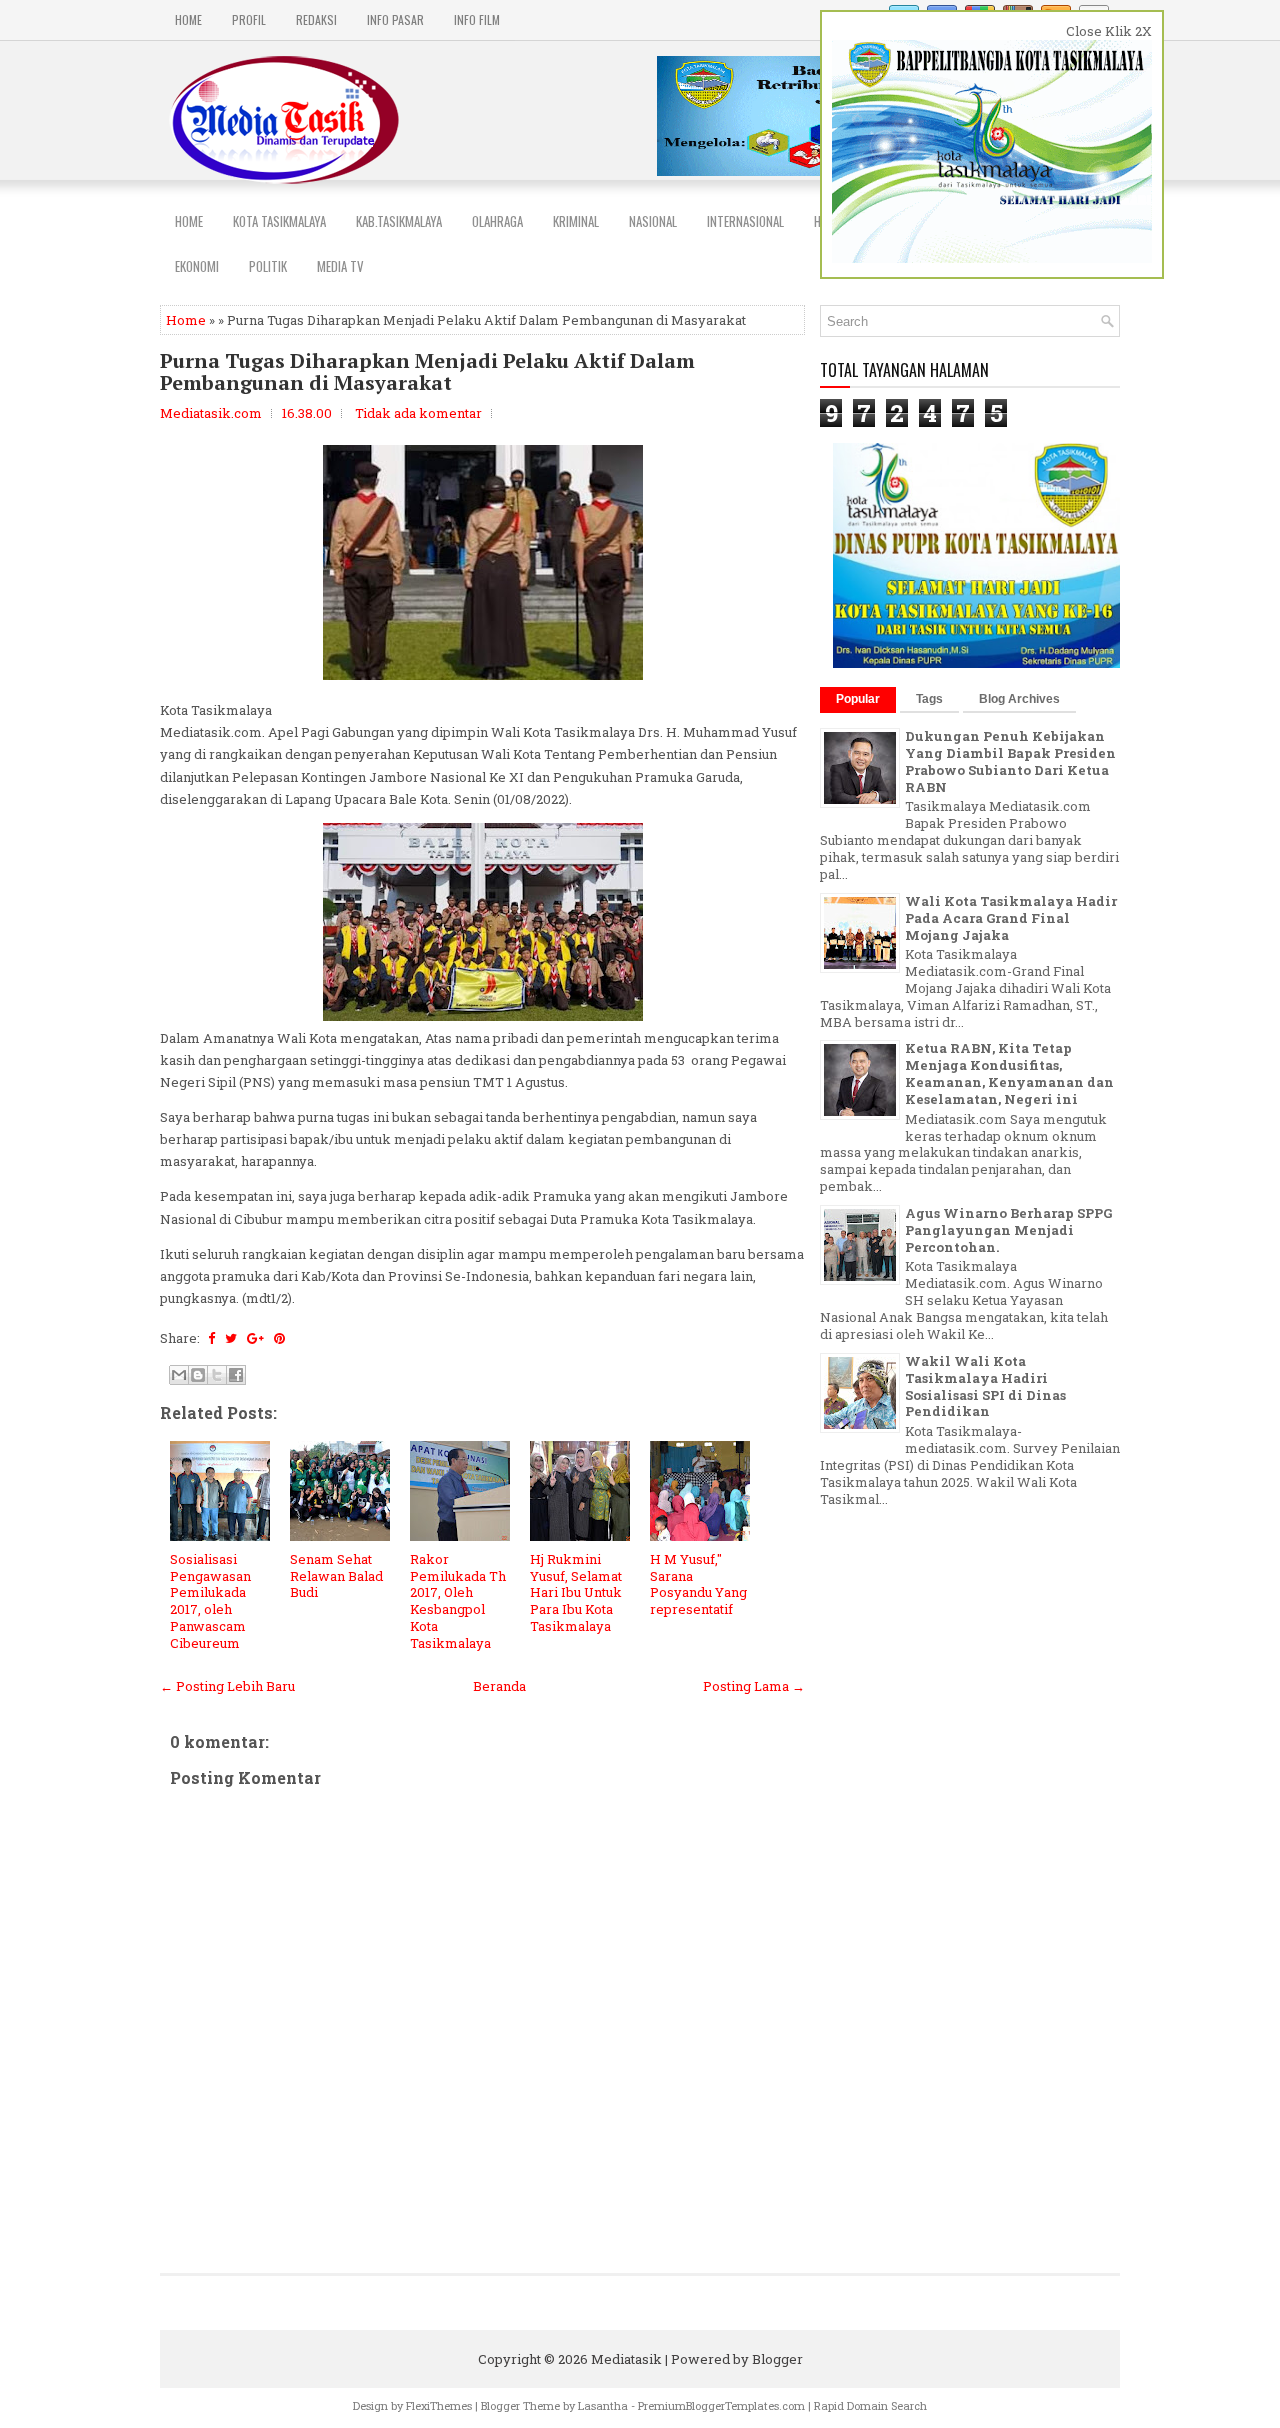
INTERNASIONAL (745, 221)
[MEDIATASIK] (978, 663)
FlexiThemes (439, 2405)
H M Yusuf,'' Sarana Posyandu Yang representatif (698, 1584)
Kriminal (576, 221)
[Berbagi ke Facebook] (236, 1375)
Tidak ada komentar (418, 413)
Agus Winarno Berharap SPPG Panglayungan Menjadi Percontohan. (1008, 1230)
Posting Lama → (754, 1686)
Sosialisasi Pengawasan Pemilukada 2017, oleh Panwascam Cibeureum (210, 1601)
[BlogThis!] (198, 1375)
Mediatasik (626, 2359)
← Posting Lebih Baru (227, 1686)
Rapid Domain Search (870, 2405)
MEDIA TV (340, 266)
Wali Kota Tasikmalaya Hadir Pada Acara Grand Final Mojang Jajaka (1011, 918)
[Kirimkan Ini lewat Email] (179, 1375)
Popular (858, 699)
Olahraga (497, 221)
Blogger (777, 2359)
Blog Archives (1019, 699)
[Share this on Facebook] (211, 1338)
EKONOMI (197, 266)
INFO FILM (477, 19)
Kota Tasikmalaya (279, 221)
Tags (929, 699)
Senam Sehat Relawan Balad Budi (336, 1576)
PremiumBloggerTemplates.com (721, 2405)
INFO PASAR (395, 19)
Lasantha (603, 2405)
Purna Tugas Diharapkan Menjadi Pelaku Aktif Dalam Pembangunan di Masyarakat (427, 372)
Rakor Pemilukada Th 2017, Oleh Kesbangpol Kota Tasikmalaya (458, 1601)
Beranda (499, 1686)
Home (188, 19)
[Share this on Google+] (255, 1338)
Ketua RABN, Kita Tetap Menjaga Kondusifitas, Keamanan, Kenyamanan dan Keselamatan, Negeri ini (1009, 1073)
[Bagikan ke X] (217, 1375)
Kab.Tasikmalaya (399, 221)
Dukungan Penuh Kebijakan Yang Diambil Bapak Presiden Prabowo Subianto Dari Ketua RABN (1010, 761)
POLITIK (268, 266)
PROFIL (249, 19)
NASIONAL (653, 221)
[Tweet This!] (231, 1338)
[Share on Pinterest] (279, 1338)
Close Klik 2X (1109, 31)
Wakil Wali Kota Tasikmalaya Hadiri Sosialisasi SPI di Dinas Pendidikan (985, 1386)
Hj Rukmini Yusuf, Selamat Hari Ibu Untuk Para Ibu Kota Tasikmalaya (576, 1593)
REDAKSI (316, 19)
